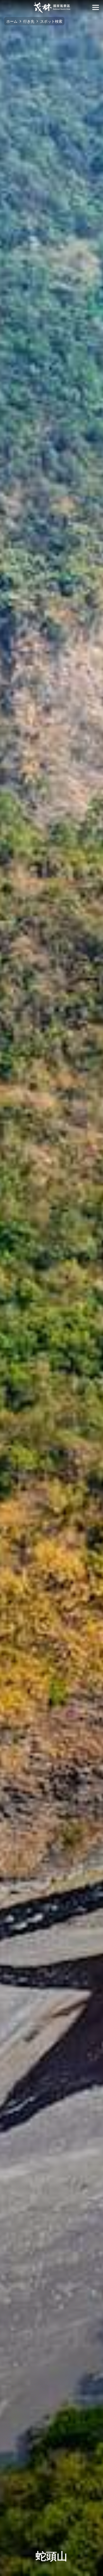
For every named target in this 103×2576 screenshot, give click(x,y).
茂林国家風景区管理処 (52, 7)
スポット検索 (51, 21)
